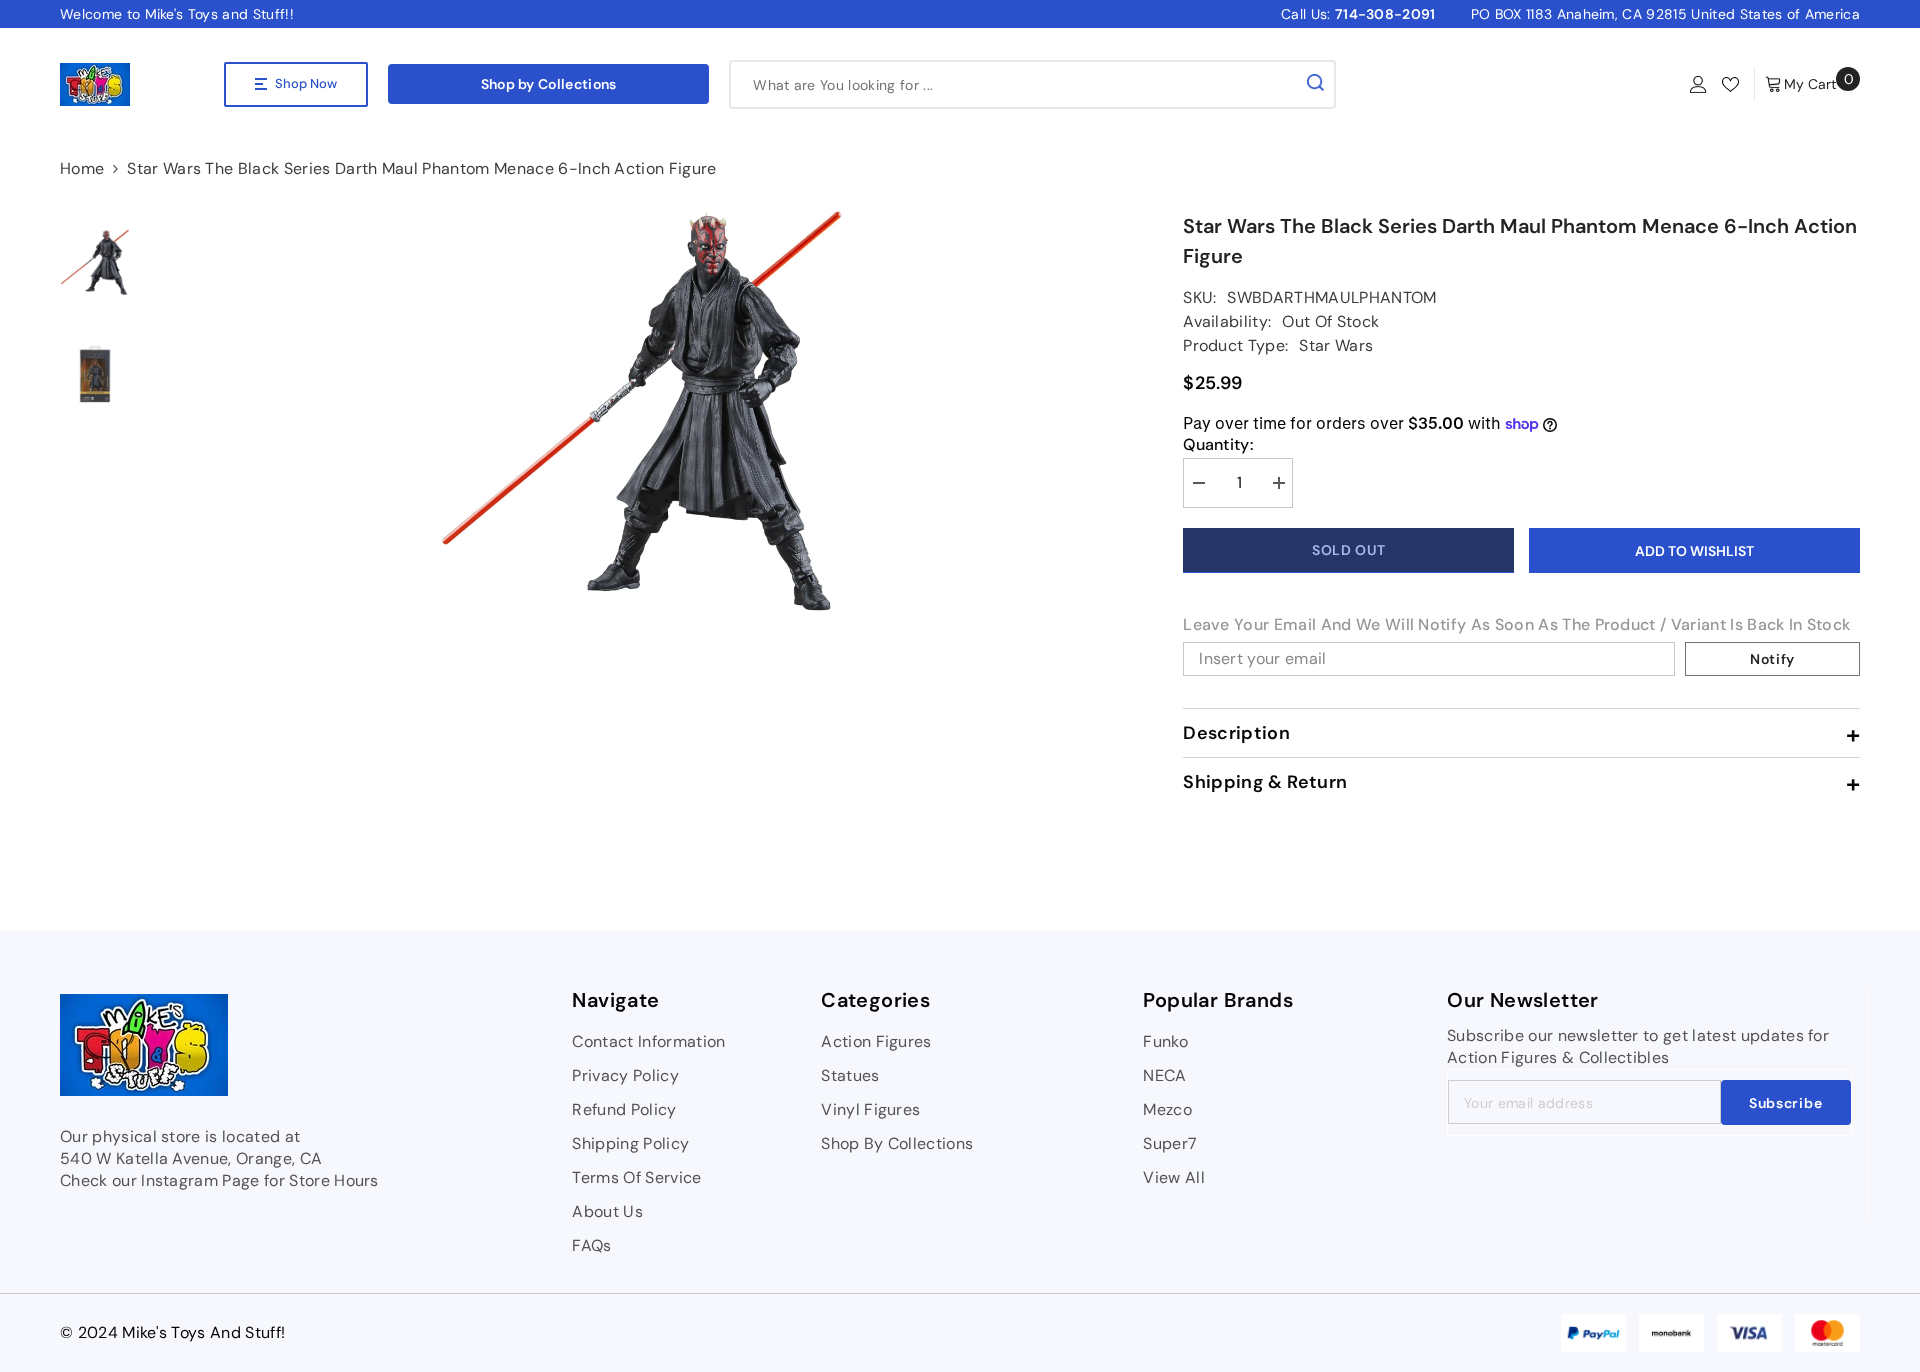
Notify (1772, 659)
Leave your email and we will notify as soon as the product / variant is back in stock (1516, 625)
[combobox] (1014, 84)
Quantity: (1218, 445)
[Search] (1032, 84)
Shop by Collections (549, 84)
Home (82, 169)
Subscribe (1785, 1103)
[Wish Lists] (1730, 84)
